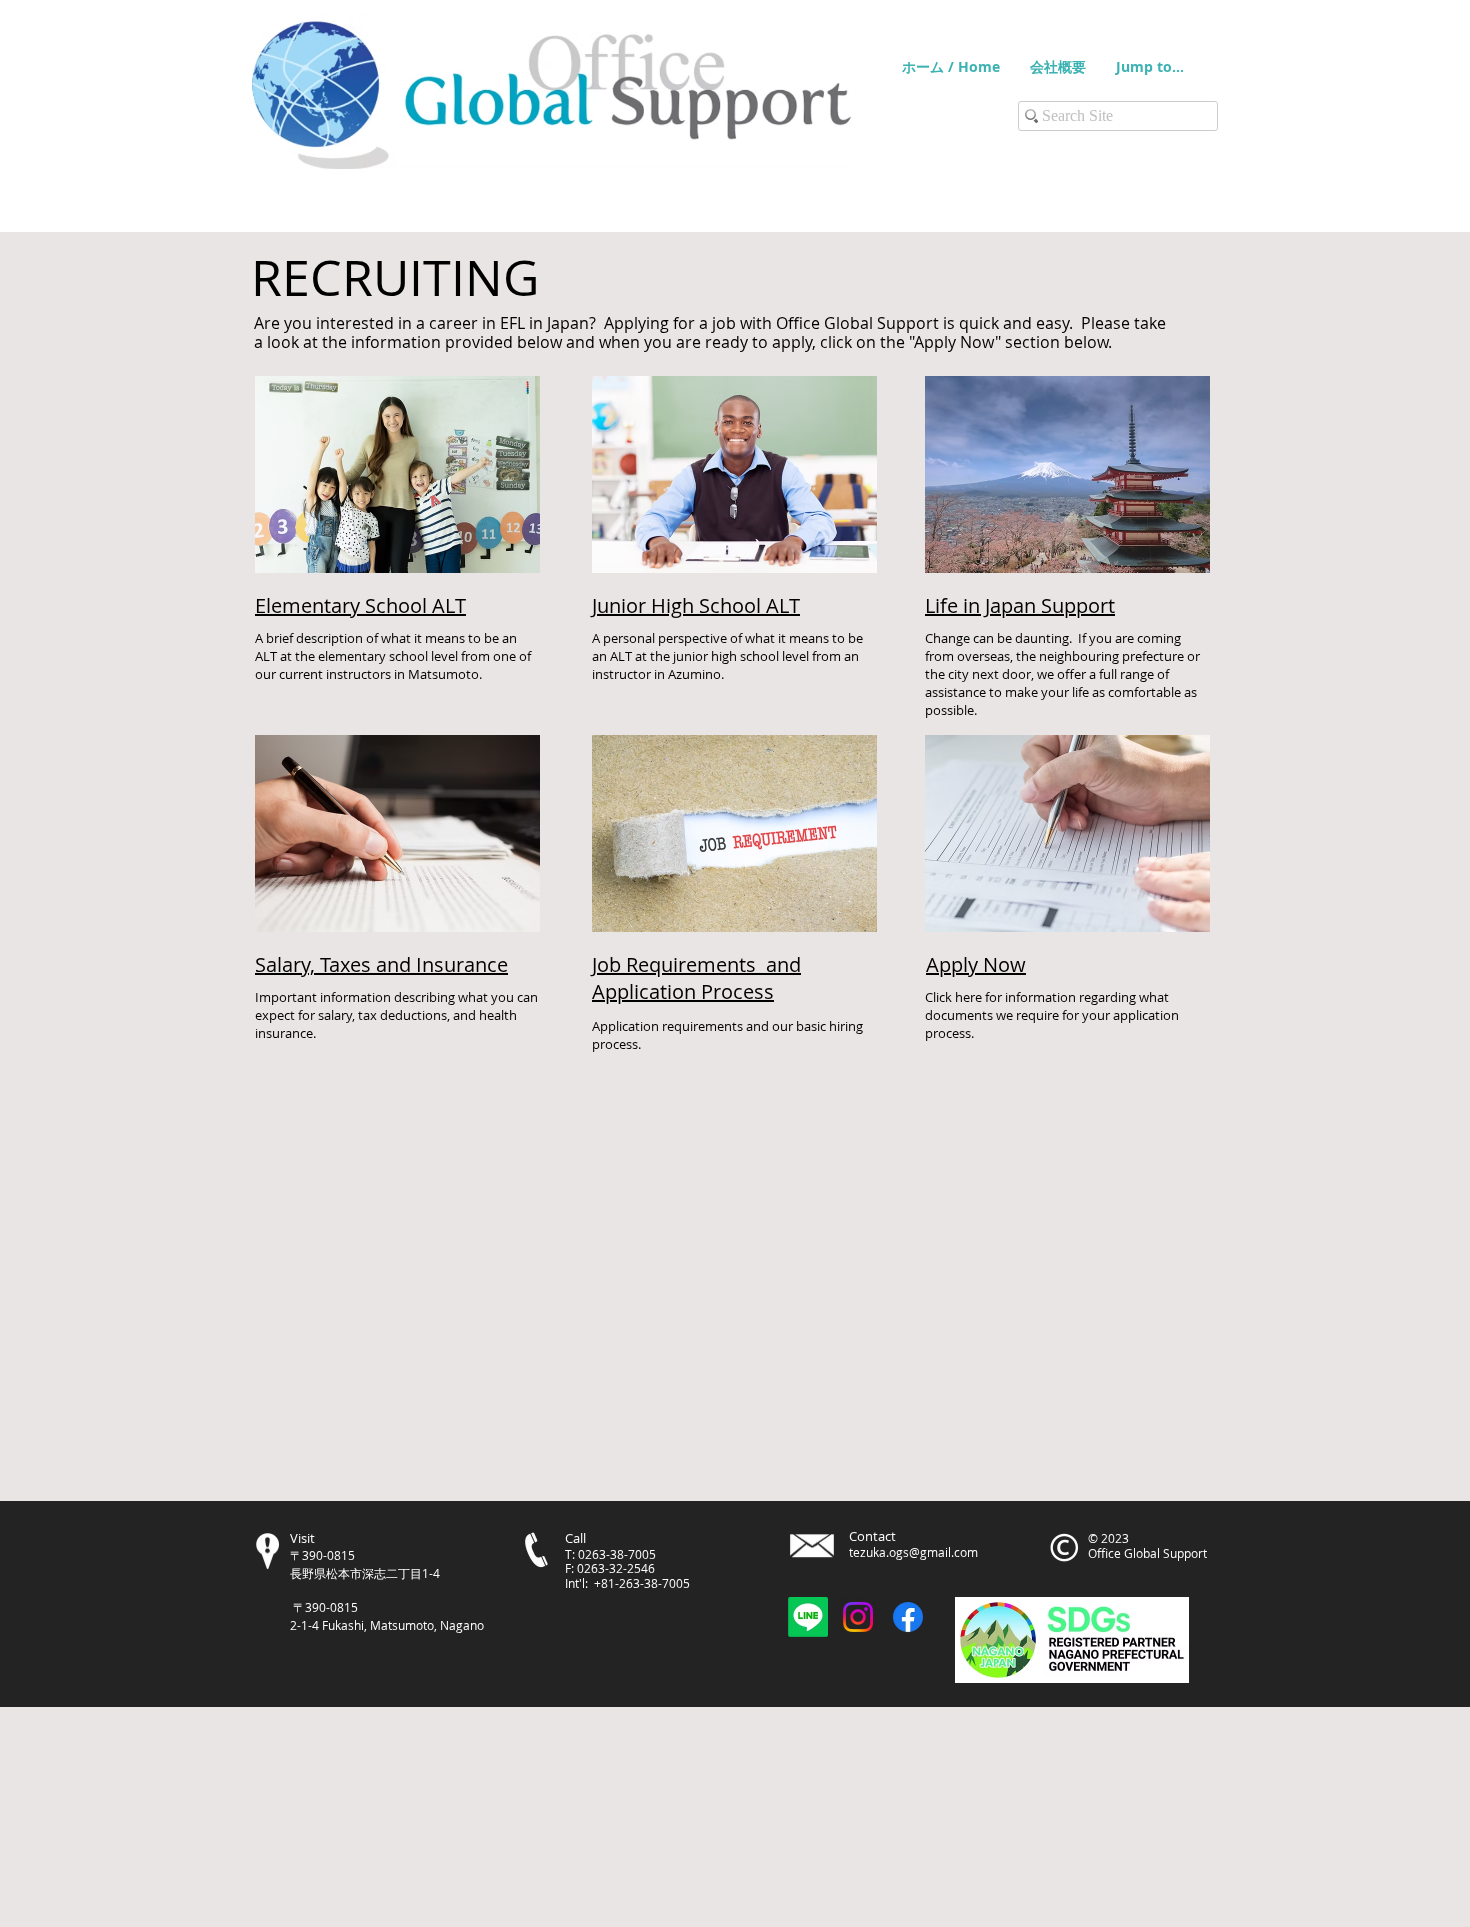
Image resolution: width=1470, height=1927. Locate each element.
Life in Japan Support (1020, 605)
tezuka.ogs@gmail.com (913, 1552)
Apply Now (976, 964)
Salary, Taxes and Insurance (381, 964)
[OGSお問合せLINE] (808, 1617)
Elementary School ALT (360, 605)
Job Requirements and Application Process (696, 978)
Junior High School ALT (696, 605)
